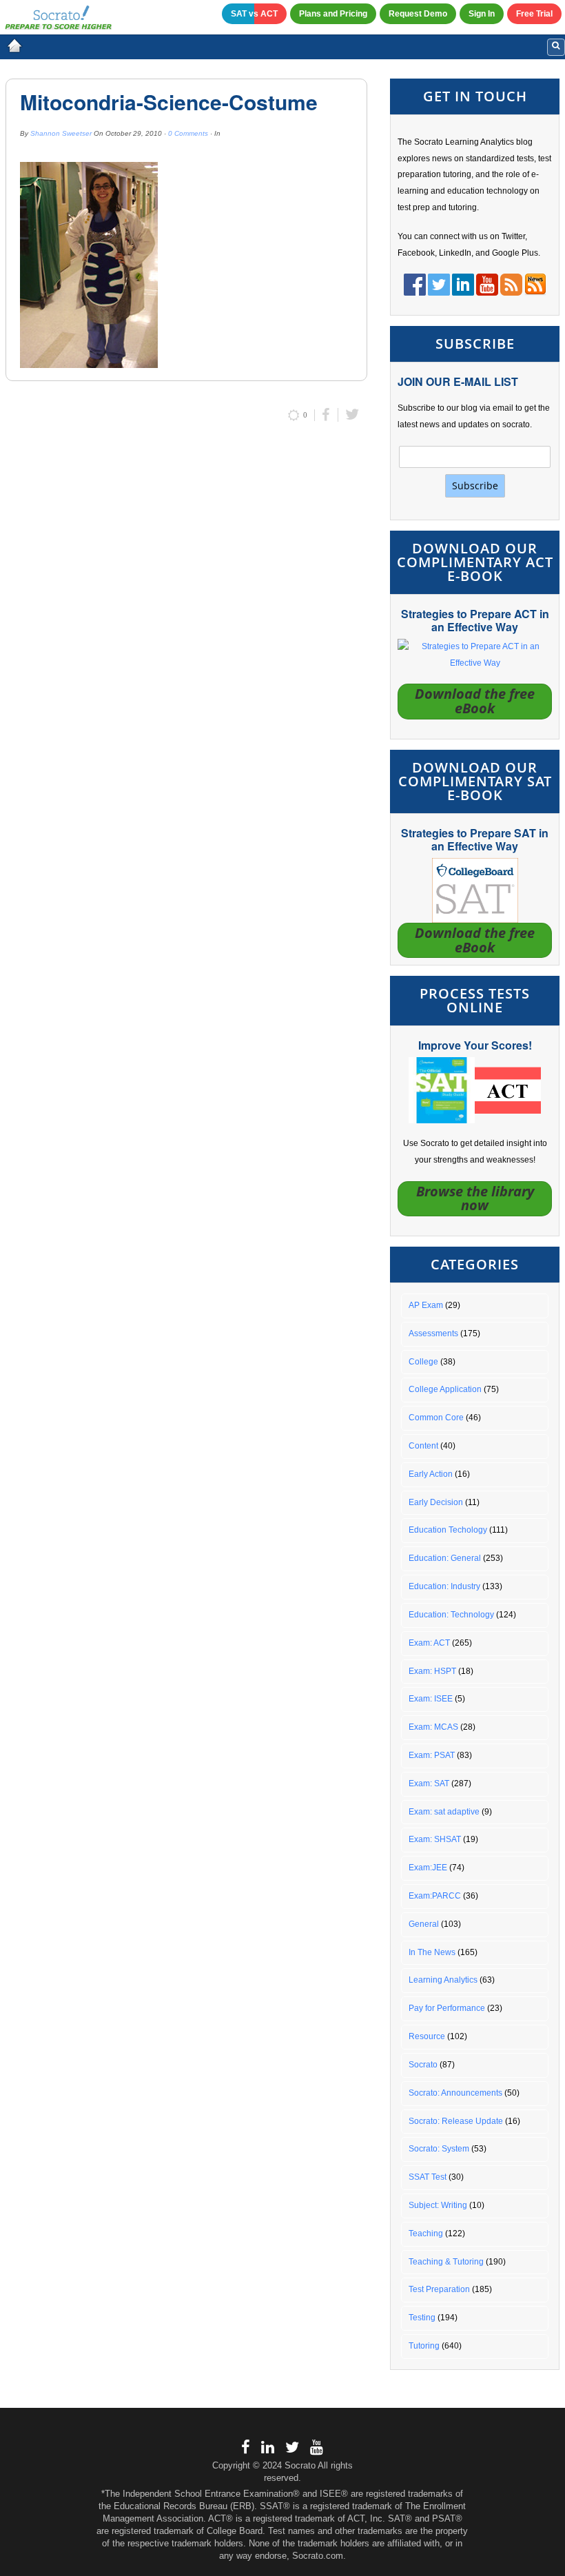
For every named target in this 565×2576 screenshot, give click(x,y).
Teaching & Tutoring (446, 2262)
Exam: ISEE (431, 1699)
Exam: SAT (429, 1783)
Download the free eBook (475, 701)
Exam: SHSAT (435, 1839)
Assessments (433, 1333)
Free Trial (534, 14)
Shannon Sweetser (61, 133)
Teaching (426, 2233)
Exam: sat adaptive (444, 1812)
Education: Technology (451, 1615)
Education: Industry (444, 1586)
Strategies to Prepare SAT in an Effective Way (475, 839)
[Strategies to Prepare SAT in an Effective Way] (475, 890)
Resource (427, 2036)
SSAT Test (428, 2177)
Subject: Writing (438, 2205)
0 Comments (188, 133)
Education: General (445, 1558)
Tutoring (424, 2346)
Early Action (431, 1474)
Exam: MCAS (433, 1727)
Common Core (436, 1418)
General (424, 1924)
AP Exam (426, 1305)
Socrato (423, 2065)
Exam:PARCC (435, 1896)
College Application (445, 1389)
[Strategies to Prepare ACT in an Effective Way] (475, 655)
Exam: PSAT (432, 1755)
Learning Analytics (443, 1980)
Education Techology (448, 1530)
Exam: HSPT (432, 1671)
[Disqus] (186, 617)
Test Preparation (439, 2289)
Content (423, 1446)
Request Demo (418, 14)
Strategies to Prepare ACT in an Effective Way (475, 620)
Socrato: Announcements (455, 2093)
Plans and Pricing (333, 14)
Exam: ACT (429, 1643)
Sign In (482, 14)
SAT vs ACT (254, 14)
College (423, 1362)
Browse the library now (475, 1198)
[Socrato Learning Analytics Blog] (14, 45)
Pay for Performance (447, 2008)
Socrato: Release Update (456, 2121)
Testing (422, 2318)
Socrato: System (439, 2149)
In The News (432, 1952)
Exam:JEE (428, 1868)
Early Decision (436, 1502)
